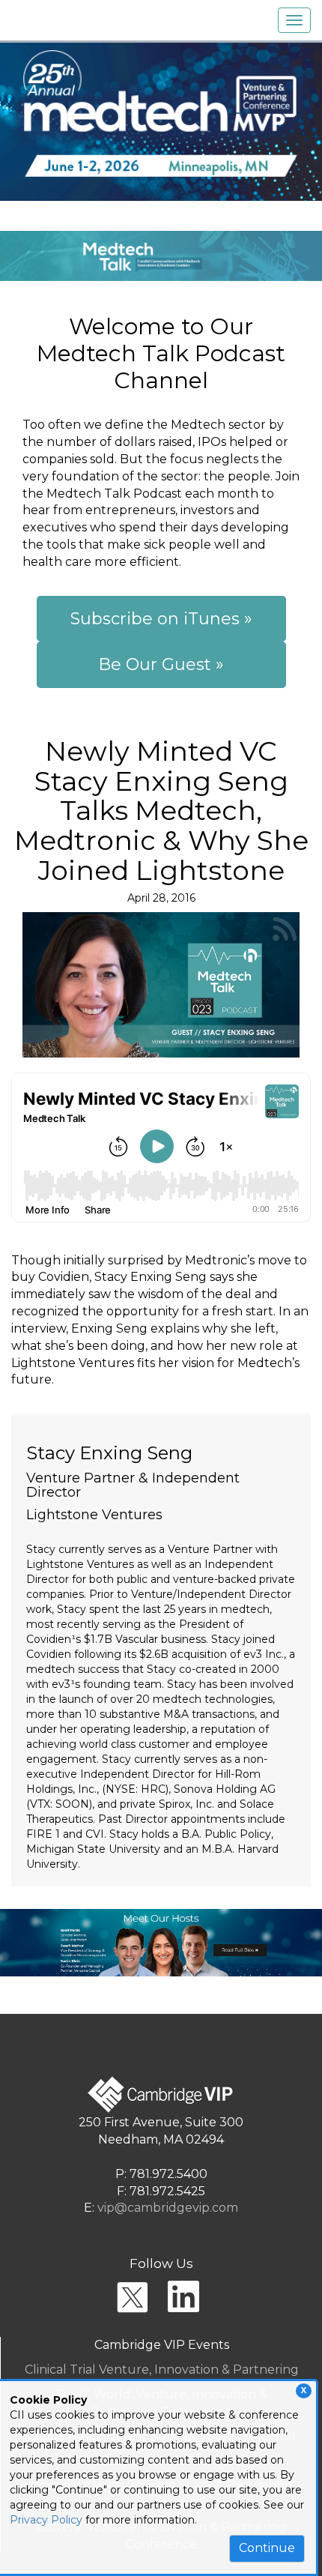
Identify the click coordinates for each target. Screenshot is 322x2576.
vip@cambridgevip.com (168, 2208)
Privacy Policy (46, 2520)
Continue (267, 2548)
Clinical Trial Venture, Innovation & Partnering (162, 2370)
